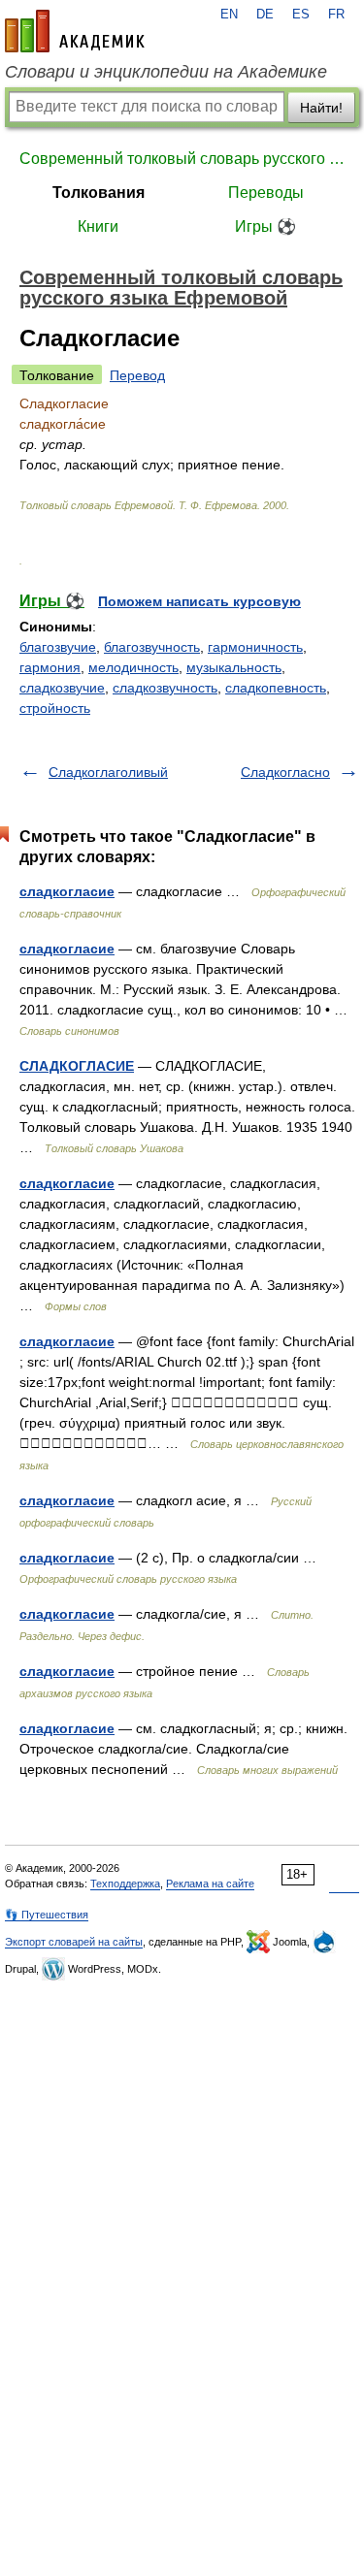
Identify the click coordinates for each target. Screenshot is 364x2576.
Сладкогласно (285, 772)
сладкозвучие (62, 688)
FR (336, 15)
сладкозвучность (165, 688)
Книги (98, 226)
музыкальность (234, 667)
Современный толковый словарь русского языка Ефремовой (182, 159)
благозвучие (58, 647)
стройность (55, 708)
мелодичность (133, 667)
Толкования (99, 193)
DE (265, 15)
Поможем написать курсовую (199, 601)
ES (301, 15)
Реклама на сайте (210, 1884)
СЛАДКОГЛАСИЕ (77, 1066)
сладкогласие (67, 891)
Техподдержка (125, 1884)
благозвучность (152, 647)
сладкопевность (276, 688)
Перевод (137, 375)
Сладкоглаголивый (108, 772)
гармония (50, 667)
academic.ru (75, 31)
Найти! (321, 108)
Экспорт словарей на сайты (74, 1942)
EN (229, 15)
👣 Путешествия (47, 1915)
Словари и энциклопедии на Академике (166, 72)
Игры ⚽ (265, 226)
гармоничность (255, 647)
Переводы (266, 193)
